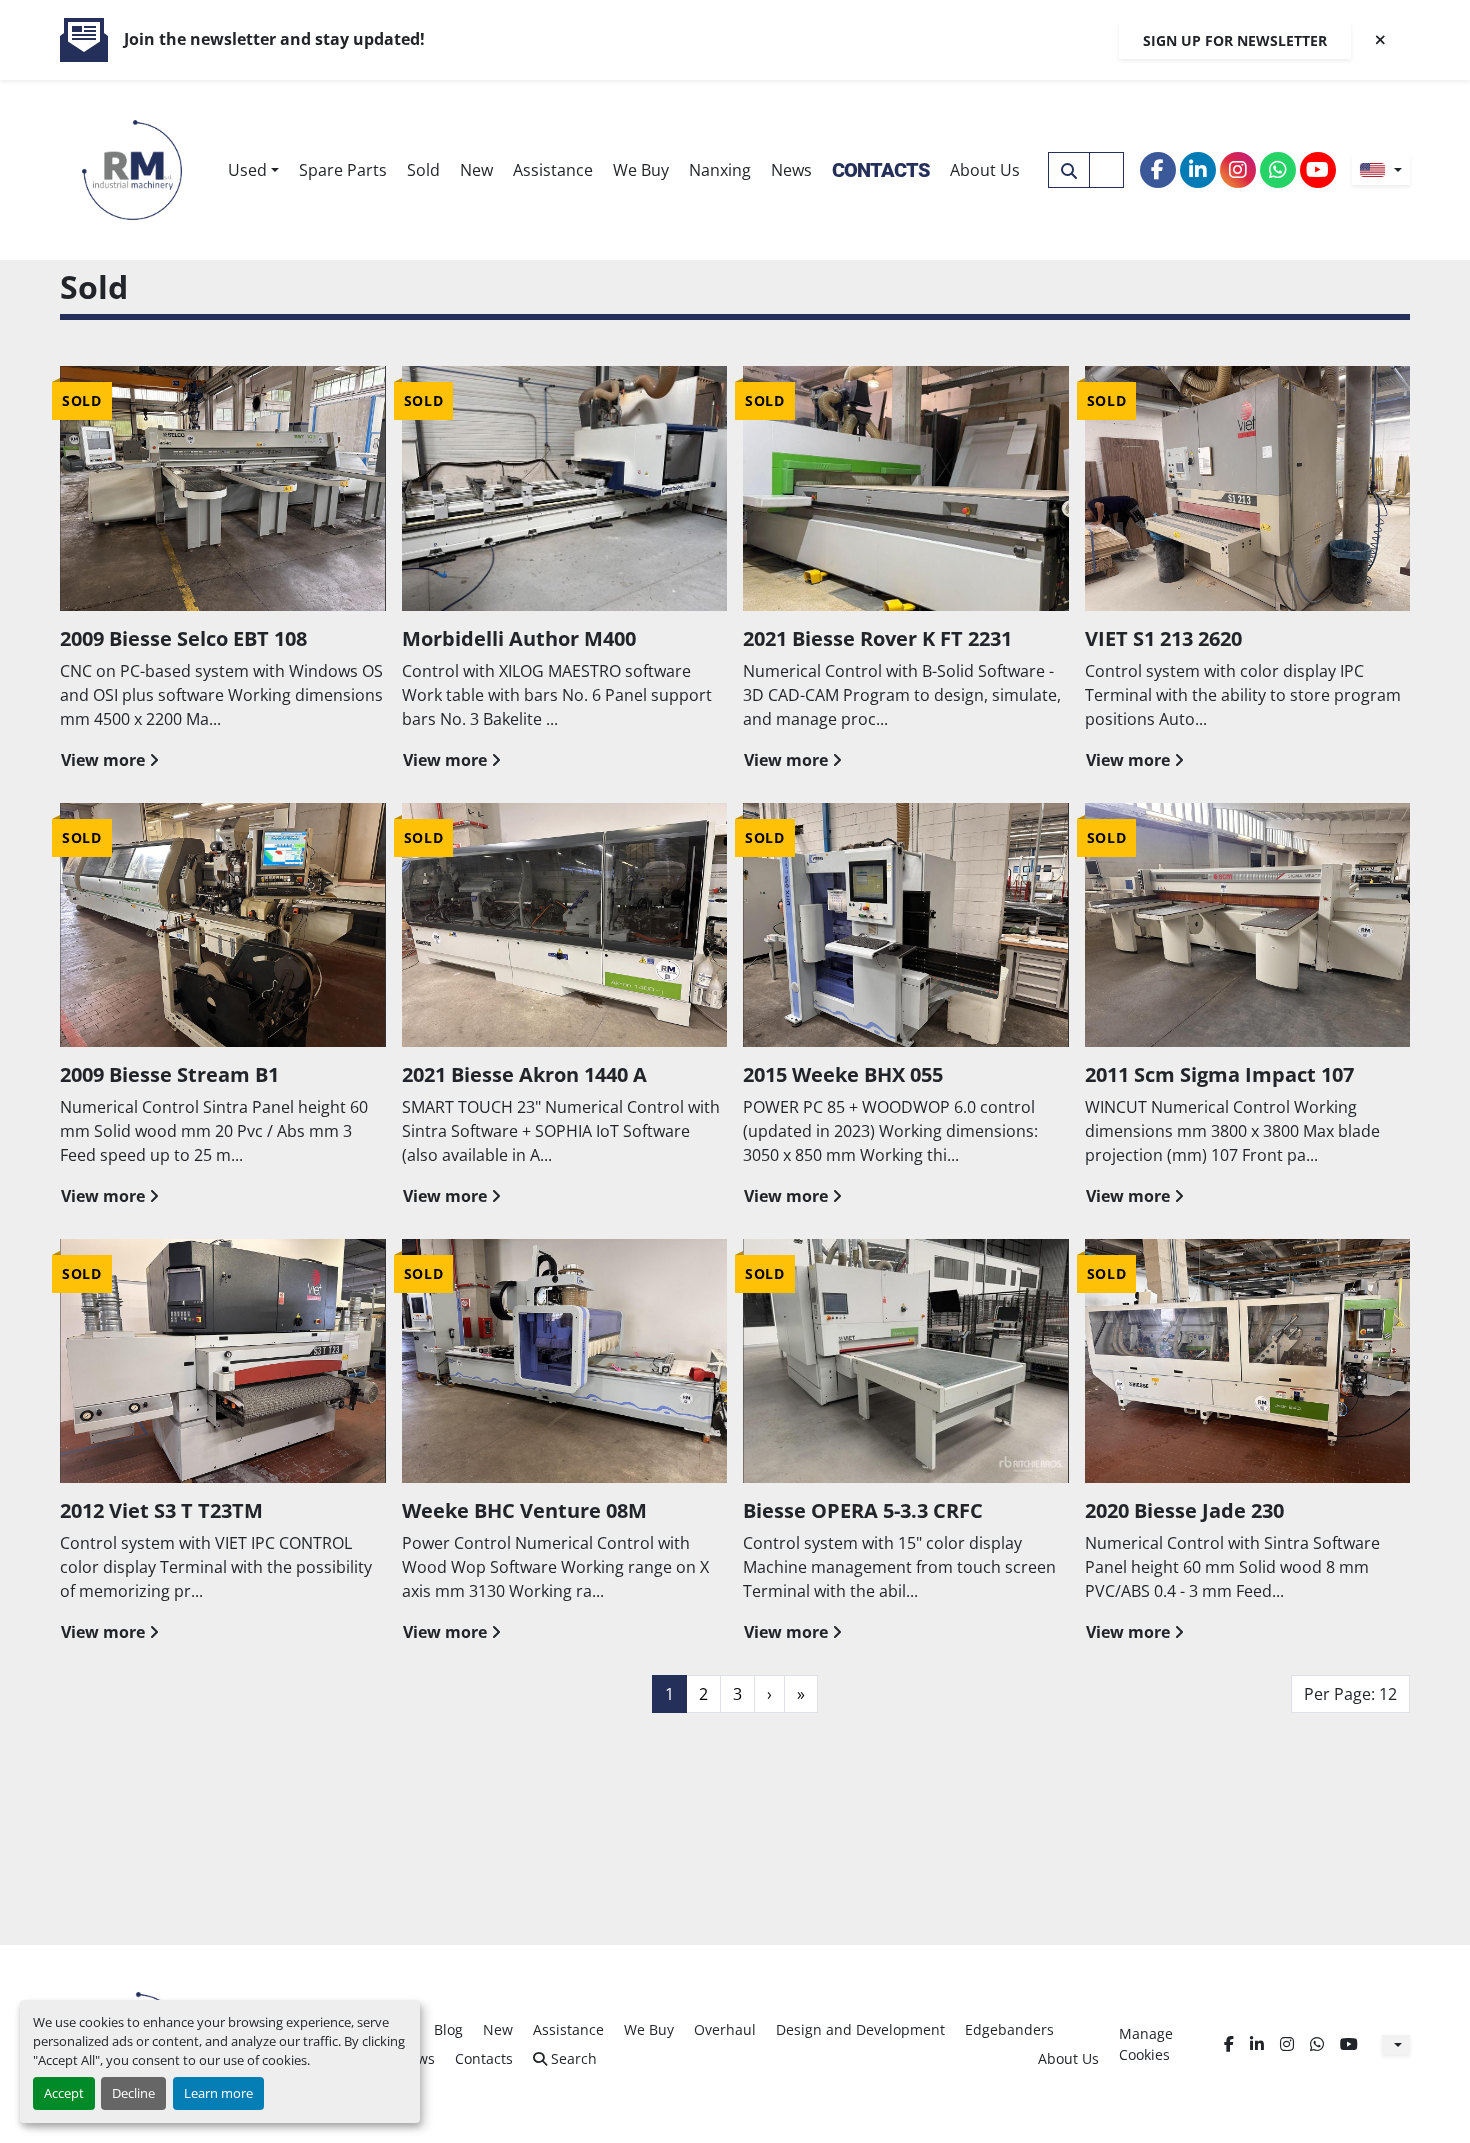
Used (247, 170)
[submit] (1069, 170)
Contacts (881, 170)
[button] (253, 170)
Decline (133, 2093)
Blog (448, 2029)
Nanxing (720, 170)
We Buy (641, 170)
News (791, 170)
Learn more (218, 2093)
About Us (985, 170)
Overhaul (725, 2029)
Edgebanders (1009, 2029)
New (476, 170)
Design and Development (860, 2029)
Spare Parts (343, 170)
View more (103, 760)
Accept (64, 2093)
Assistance (553, 170)
